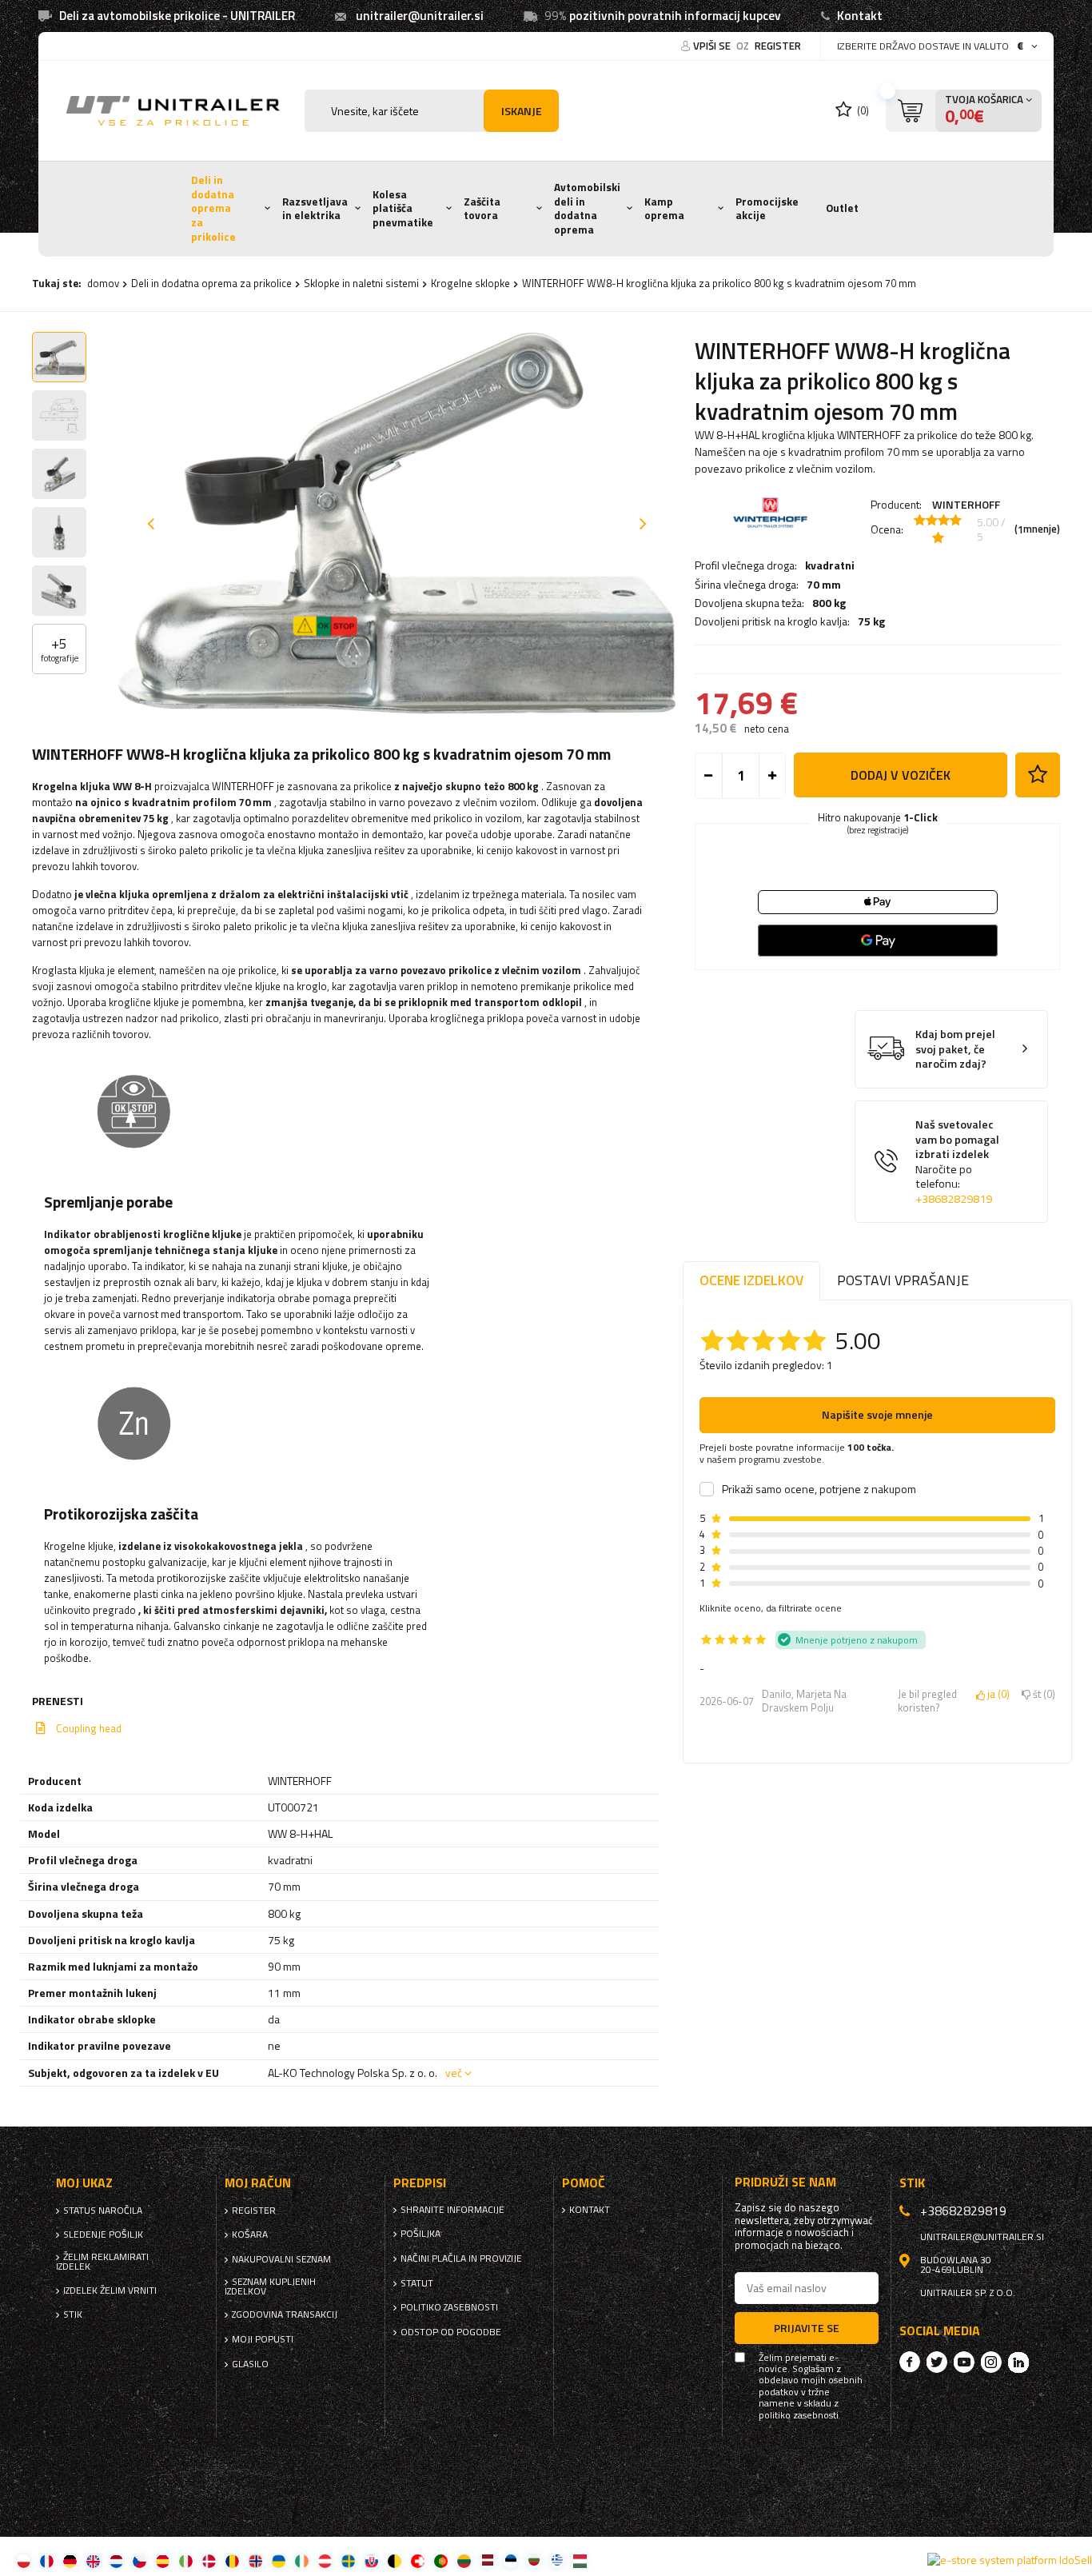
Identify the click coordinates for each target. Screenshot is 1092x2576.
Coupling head (89, 1728)
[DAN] (209, 2560)
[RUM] (232, 2560)
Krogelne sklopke (470, 283)
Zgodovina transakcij (285, 2314)
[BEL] (395, 2560)
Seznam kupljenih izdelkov (270, 2286)
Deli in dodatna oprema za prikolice (213, 208)
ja (996, 1695)
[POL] (24, 2560)
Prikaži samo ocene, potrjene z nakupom (819, 1489)
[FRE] (47, 2560)
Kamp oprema (664, 209)
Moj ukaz (84, 2183)
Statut (417, 2283)
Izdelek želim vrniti (110, 2290)
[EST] (510, 2560)
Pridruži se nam (785, 2182)
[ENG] (93, 2560)
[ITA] (186, 2560)
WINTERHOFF (966, 504)
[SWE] (348, 2560)
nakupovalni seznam (281, 2259)
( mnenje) (1037, 529)
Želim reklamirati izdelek (102, 2262)
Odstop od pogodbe (451, 2332)
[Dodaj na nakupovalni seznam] (1038, 775)
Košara (250, 2235)
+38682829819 (954, 1199)
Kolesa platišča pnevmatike (403, 208)
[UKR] (279, 2560)
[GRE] (557, 2560)
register (778, 46)
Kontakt (860, 16)
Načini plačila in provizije (461, 2258)
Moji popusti (263, 2339)
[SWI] (418, 2560)
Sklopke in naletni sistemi (361, 283)
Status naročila (103, 2211)
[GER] (70, 2560)
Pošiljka (420, 2234)
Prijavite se (807, 2328)
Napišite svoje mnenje (877, 1414)
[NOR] (255, 2560)
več (454, 2073)
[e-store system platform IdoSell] (1010, 2560)
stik (73, 2314)
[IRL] (302, 2560)
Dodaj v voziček (901, 775)
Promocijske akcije (767, 209)
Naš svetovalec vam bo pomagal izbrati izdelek (957, 1162)
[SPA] (163, 2560)
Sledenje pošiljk (103, 2235)
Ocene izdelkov (751, 1280)
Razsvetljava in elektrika (315, 209)
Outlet (842, 208)
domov (103, 283)
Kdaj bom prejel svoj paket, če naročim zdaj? (955, 1049)
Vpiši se (713, 46)
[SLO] (371, 2560)
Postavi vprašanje (903, 1280)
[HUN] (580, 2560)
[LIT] (464, 2560)
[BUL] (534, 2560)
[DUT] (116, 2560)
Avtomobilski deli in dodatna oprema (587, 208)
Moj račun (258, 2183)
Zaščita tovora (482, 209)
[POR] (441, 2560)
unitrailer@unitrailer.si (420, 16)
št (1041, 1695)
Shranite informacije (452, 2210)
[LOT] (487, 2560)
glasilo (250, 2364)
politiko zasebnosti (449, 2307)
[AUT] (325, 2560)
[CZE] (139, 2560)
